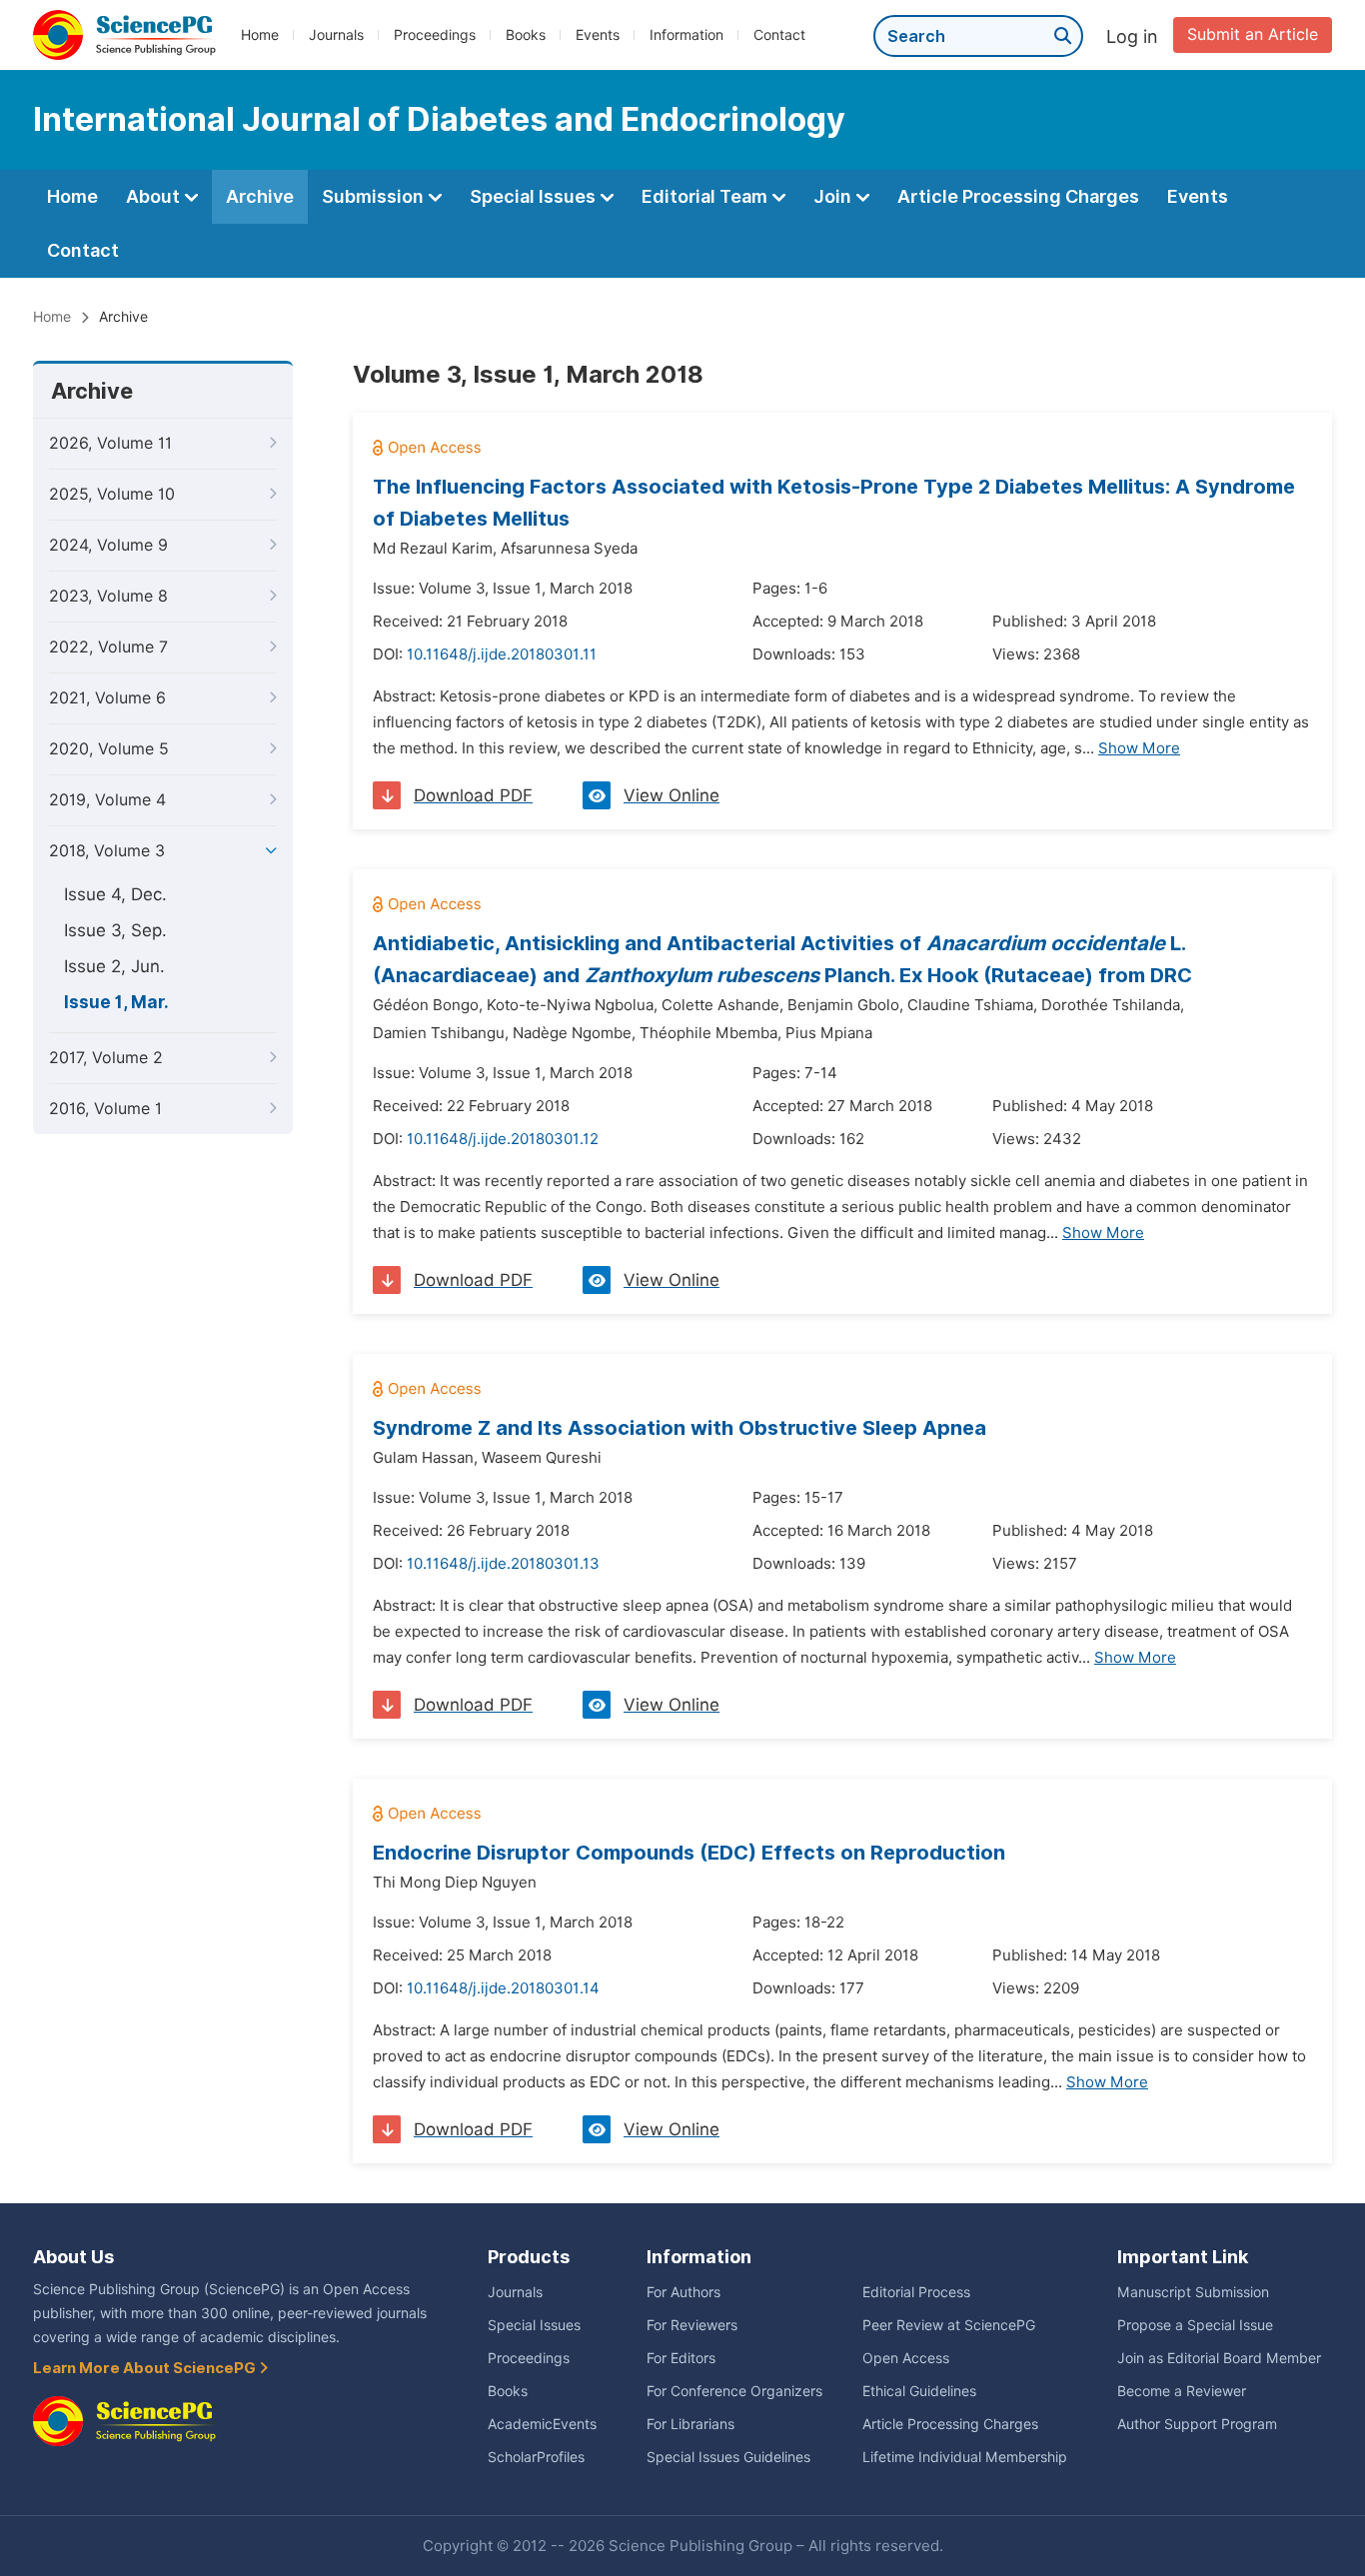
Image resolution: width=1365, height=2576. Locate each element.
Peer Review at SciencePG (949, 2325)
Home (260, 35)
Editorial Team (706, 196)
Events (598, 35)
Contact (779, 35)
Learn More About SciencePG (146, 2368)
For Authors (683, 2292)
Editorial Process (916, 2292)
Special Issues (535, 196)
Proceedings (435, 35)
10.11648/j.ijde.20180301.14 (503, 1988)
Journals (336, 35)
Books (526, 35)
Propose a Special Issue (1195, 2325)
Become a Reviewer (1182, 2391)
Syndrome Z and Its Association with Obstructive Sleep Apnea (680, 1428)
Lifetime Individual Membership (965, 2457)
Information (686, 35)
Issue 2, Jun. (114, 966)
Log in (1132, 36)
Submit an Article (1253, 34)
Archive (260, 196)
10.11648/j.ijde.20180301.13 (503, 1564)
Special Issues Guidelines (728, 2457)
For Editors (681, 2358)
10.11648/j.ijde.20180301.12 (503, 1139)
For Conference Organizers (734, 2391)
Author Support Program (1197, 2424)
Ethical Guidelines (919, 2391)
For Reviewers (692, 2325)
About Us (73, 2257)
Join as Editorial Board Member (1219, 2358)
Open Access (906, 2358)
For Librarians (690, 2424)
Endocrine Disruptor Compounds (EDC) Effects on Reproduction (689, 1853)
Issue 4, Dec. (115, 894)
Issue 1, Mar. (116, 1002)
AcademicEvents (542, 2424)
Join (834, 196)
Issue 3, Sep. (115, 930)
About (155, 196)
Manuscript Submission (1193, 2292)
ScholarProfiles (536, 2457)
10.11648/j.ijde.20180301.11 (502, 654)
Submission (375, 196)
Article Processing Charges (1018, 196)
